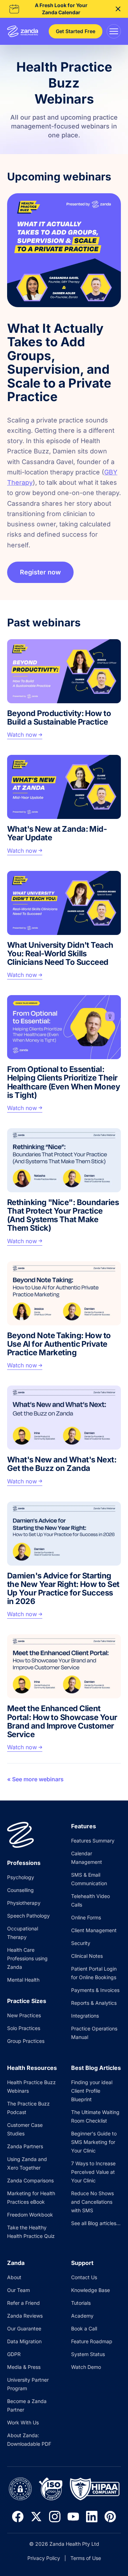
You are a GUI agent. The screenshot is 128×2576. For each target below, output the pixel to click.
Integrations (85, 2016)
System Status (88, 2354)
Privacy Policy (44, 2558)
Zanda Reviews (25, 2316)
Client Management (94, 1930)
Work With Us (23, 2422)
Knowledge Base (90, 2290)
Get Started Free (76, 31)
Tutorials (81, 2303)
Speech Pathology (28, 1916)
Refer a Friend (23, 2303)
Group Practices (26, 2041)
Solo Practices (24, 2028)
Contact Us (84, 2277)
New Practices (24, 2015)
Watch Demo (86, 2367)
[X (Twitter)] (36, 2517)
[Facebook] (18, 2517)
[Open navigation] (114, 31)
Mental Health (23, 1980)
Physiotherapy (24, 1903)
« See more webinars (35, 1779)
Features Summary (93, 1841)
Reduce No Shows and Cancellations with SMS (92, 2202)
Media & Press (24, 2367)
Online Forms (86, 1917)
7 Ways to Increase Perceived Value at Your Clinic (93, 2172)
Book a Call (84, 2328)
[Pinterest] (110, 2517)
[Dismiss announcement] (118, 9)
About (14, 2277)
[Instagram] (55, 2517)
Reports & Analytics (94, 2003)
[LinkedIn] (92, 2517)
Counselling (20, 1890)
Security (81, 1943)
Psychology (21, 1877)
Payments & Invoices (95, 1990)
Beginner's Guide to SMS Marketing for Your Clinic (94, 2142)
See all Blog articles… (96, 2223)
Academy (82, 2316)
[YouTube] (73, 2517)
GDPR (14, 2354)
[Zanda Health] (23, 31)
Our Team (18, 2290)
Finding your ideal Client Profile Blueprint (92, 2091)
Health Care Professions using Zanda (27, 1958)
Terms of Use (86, 2558)
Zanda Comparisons (30, 2180)
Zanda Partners (25, 2146)
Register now (40, 572)
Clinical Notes (87, 1956)
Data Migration (24, 2341)
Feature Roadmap (92, 2341)
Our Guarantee (24, 2328)
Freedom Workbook (30, 2215)
